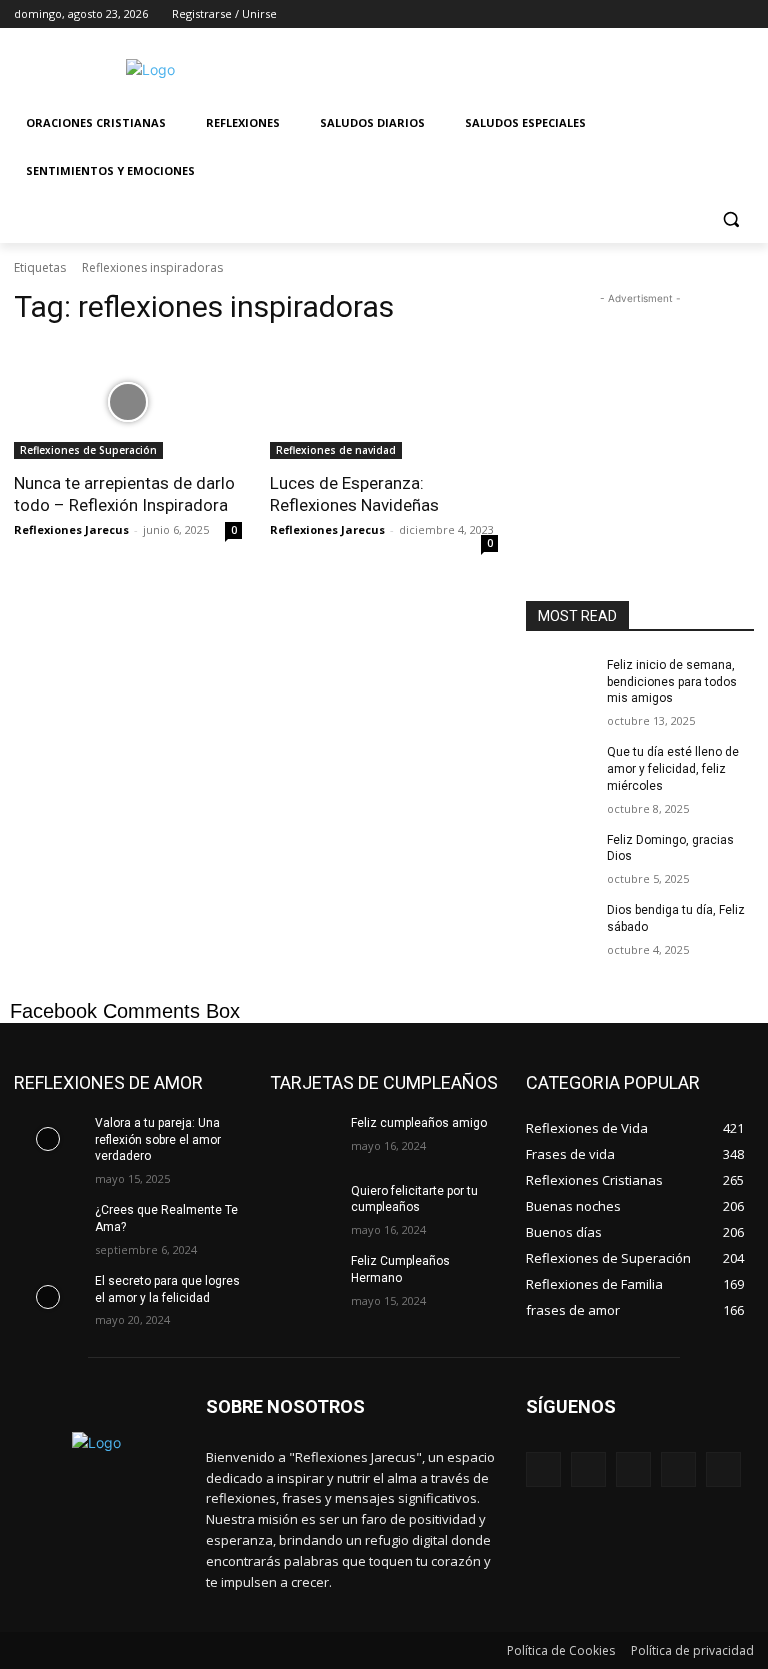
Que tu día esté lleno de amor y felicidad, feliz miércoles (673, 769)
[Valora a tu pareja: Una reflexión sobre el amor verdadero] (48, 1139)
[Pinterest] (633, 1469)
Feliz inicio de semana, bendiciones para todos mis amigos (672, 682)
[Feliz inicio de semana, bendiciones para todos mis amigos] (560, 681)
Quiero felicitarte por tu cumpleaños (414, 1199)
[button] (730, 219)
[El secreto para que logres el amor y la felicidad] (48, 1297)
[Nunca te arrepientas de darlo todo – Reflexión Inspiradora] (128, 402)
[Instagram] (659, 14)
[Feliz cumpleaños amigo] (304, 1139)
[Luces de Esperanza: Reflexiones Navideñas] (384, 402)
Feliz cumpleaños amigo (419, 1123)
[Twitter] (687, 14)
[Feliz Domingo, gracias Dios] (560, 856)
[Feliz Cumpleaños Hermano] (304, 1277)
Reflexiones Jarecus (71, 529)
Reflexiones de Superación (88, 450)
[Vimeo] (714, 14)
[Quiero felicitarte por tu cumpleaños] (304, 1207)
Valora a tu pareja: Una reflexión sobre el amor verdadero (158, 1140)
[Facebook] (631, 14)
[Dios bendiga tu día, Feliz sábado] (560, 926)
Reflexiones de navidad (336, 450)
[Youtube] (742, 14)
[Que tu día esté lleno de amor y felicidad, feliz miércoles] (560, 768)
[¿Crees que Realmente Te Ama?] (48, 1226)
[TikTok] (678, 1469)
